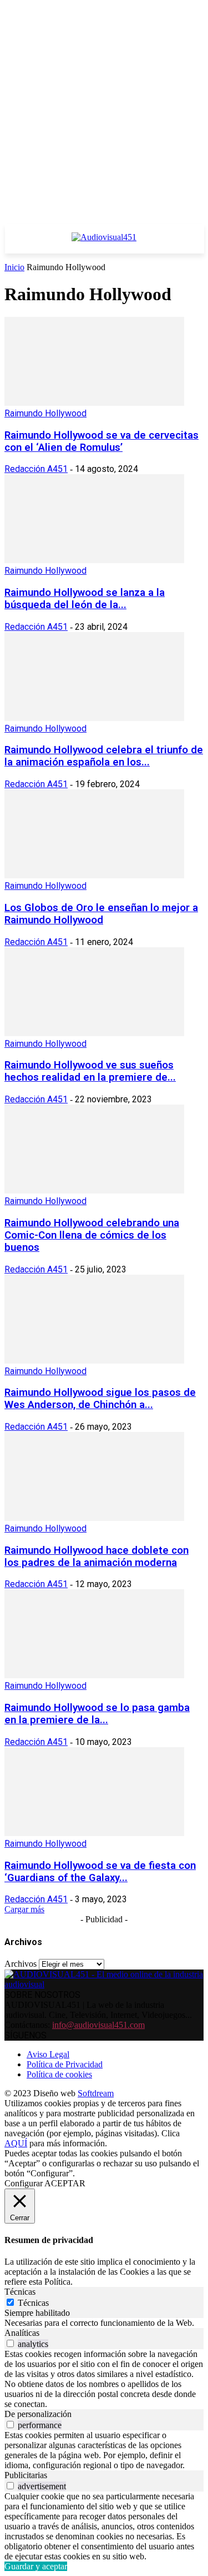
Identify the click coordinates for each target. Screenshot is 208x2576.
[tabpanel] (104, 2323)
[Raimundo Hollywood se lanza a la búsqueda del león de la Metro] (94, 560)
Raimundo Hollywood (45, 413)
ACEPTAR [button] (65, 2183)
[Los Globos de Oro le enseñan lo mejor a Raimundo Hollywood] (94, 875)
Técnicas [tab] (20, 2292)
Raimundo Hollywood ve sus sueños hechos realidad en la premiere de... (90, 1071)
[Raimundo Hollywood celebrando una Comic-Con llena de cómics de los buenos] (94, 1190)
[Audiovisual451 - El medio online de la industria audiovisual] (104, 243)
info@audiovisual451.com (98, 2025)
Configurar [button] (24, 2183)
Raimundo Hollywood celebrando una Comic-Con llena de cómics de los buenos (92, 1235)
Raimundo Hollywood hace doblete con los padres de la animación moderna (97, 1556)
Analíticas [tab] (22, 2333)
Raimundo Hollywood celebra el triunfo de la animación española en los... (104, 756)
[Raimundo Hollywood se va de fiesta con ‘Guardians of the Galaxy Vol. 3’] (94, 1833)
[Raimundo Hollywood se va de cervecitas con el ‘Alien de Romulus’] (94, 403)
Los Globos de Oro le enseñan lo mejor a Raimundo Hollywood (101, 914)
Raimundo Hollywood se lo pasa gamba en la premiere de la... (97, 1714)
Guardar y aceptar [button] (36, 2566)
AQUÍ (16, 2143)
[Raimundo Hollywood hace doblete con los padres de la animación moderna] (94, 1518)
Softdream (96, 2093)
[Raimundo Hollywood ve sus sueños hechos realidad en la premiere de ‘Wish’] (94, 1033)
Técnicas (33, 2303)
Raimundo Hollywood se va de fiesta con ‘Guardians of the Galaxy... (100, 1872)
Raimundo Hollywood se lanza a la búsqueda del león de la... (85, 599)
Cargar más (24, 1909)
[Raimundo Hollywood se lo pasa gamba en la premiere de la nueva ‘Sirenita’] (94, 1675)
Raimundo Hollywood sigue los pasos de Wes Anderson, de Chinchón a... (100, 1399)
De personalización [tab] (38, 2414)
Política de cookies (59, 2074)
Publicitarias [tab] (26, 2475)
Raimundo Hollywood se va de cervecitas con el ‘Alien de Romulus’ (102, 441)
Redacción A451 (36, 469)
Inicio (14, 267)
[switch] (10, 2343)
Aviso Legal (48, 2054)
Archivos (21, 1964)
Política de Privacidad (65, 2064)
